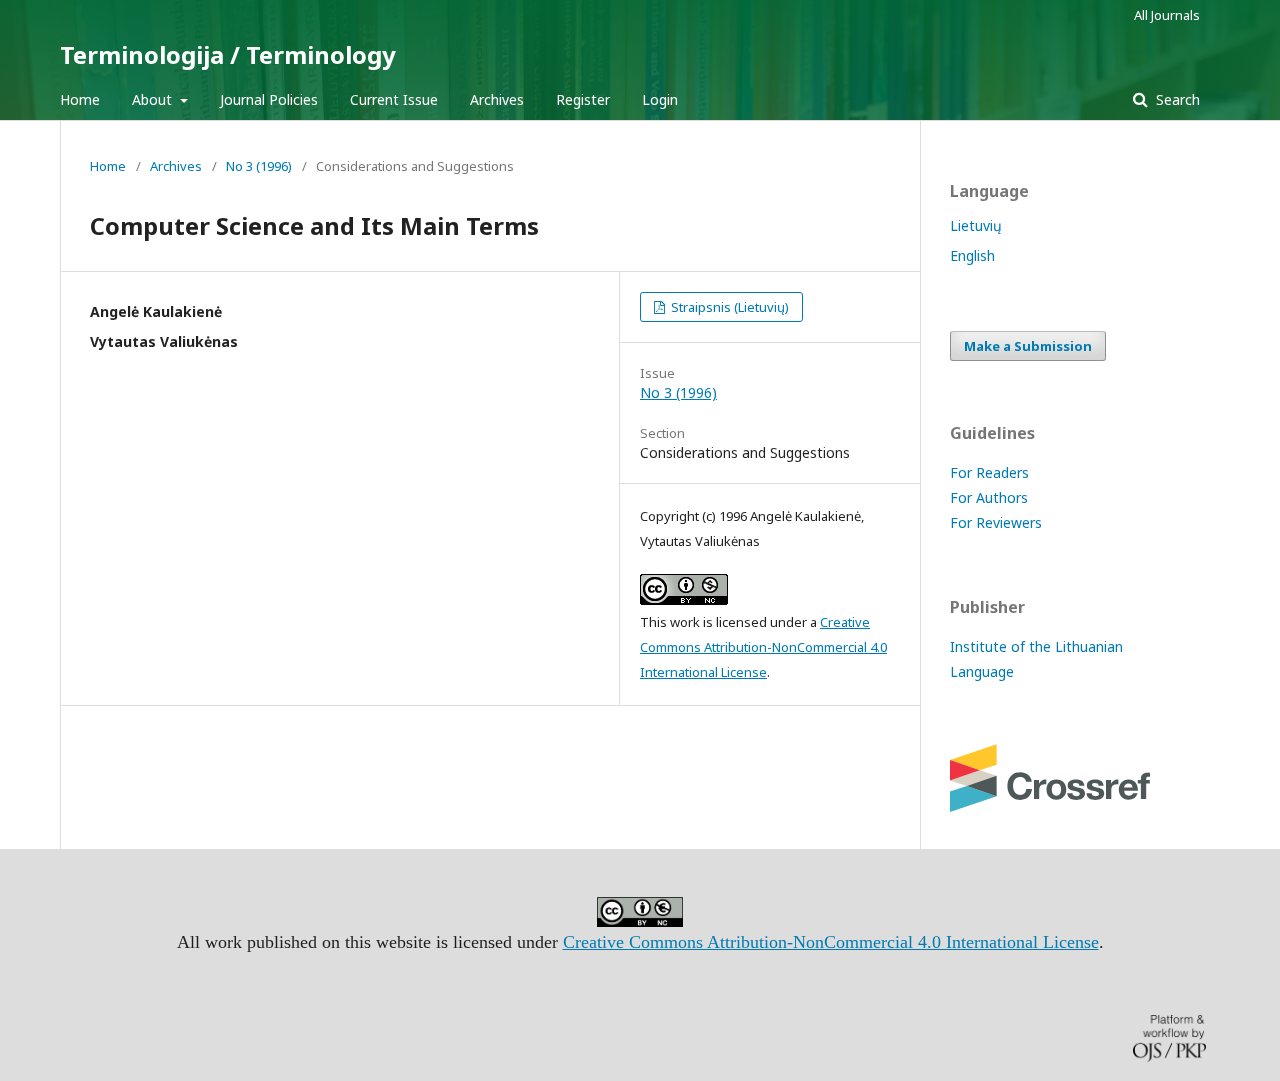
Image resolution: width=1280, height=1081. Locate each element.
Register (583, 99)
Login (660, 99)
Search (1176, 99)
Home (80, 99)
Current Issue (394, 99)
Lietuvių (976, 225)
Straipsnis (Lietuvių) (728, 307)
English (972, 255)
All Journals (1167, 15)
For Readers (989, 472)
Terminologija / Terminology (228, 54)
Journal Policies (269, 99)
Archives (497, 99)
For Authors (989, 497)
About (154, 99)
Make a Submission (1028, 346)
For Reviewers (996, 522)
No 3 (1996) (259, 166)
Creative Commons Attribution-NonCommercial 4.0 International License (763, 647)
